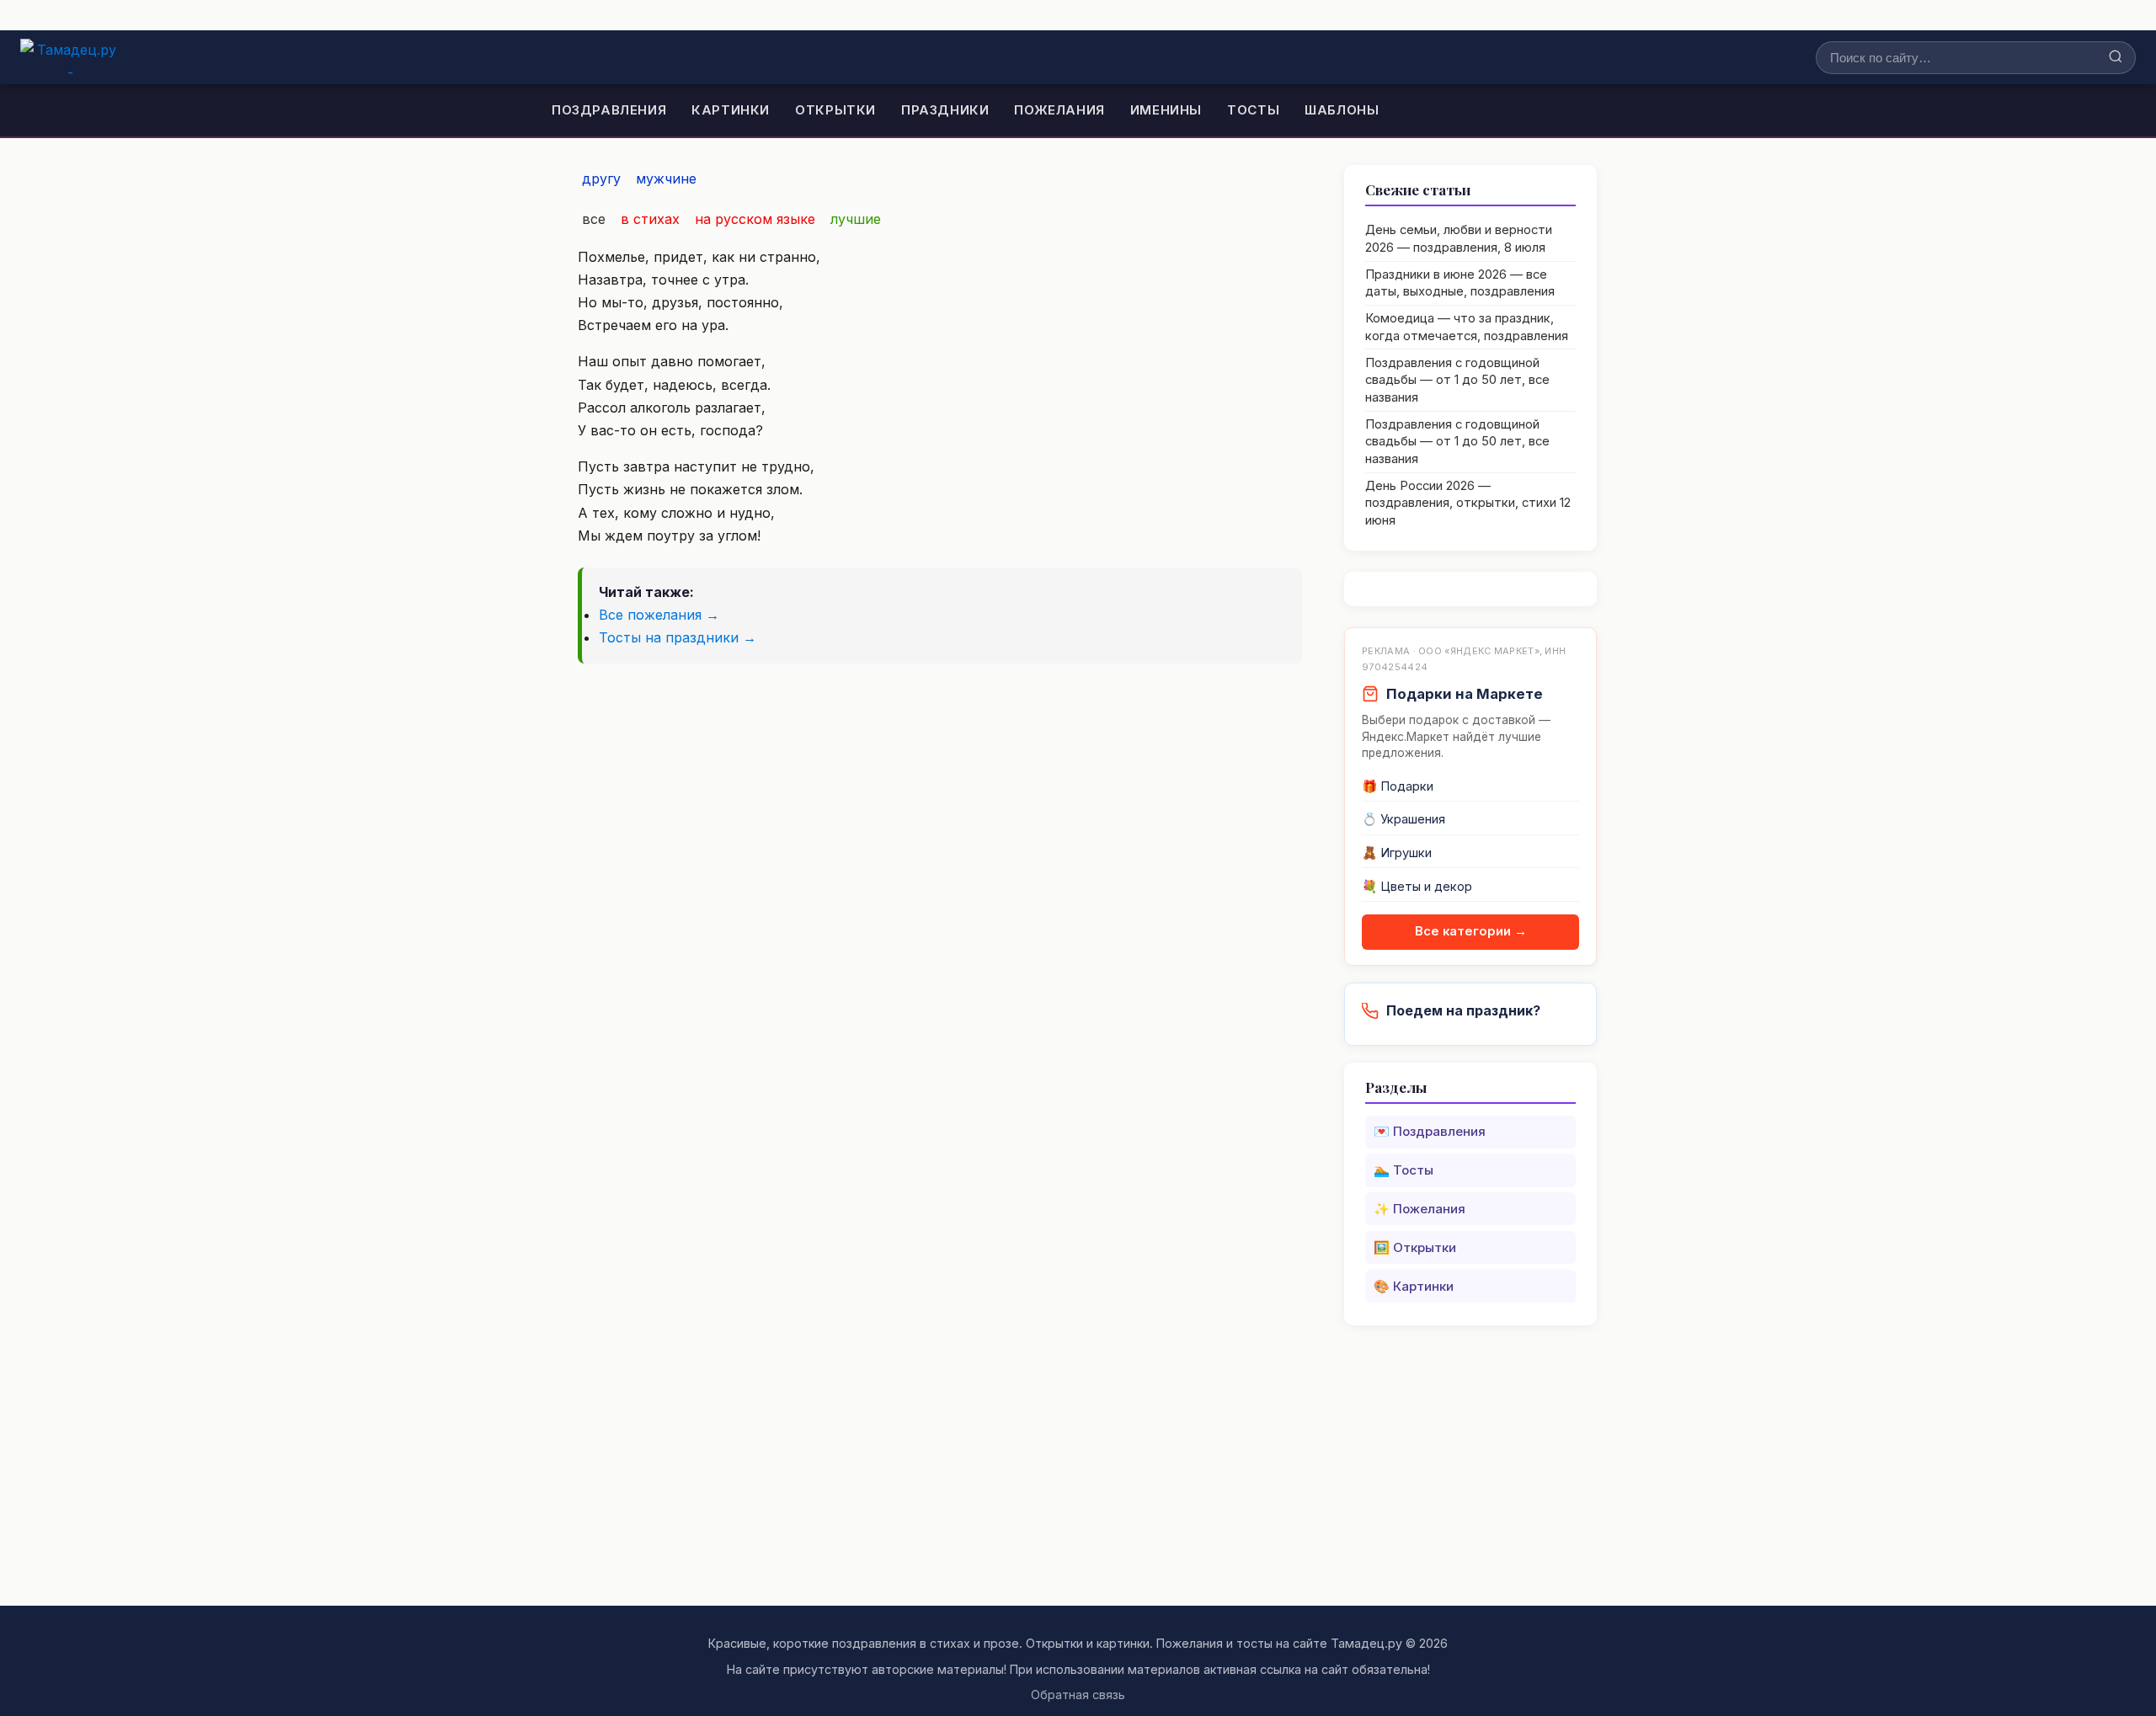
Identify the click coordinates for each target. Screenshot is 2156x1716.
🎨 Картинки (1414, 1286)
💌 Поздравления (1430, 1131)
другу (601, 179)
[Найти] (2116, 58)
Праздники (945, 110)
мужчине (666, 179)
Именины (1166, 110)
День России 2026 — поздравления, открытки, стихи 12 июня (1468, 503)
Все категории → (1471, 931)
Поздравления (609, 110)
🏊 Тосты (1404, 1170)
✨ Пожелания (1420, 1209)
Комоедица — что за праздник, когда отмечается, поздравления (1467, 327)
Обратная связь (1078, 1695)
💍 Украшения (1404, 819)
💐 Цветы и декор (1417, 887)
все (594, 219)
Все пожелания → (659, 615)
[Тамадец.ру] (70, 57)
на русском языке (755, 219)
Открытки (835, 110)
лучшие (856, 219)
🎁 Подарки (1398, 786)
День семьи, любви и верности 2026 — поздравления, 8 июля (1459, 239)
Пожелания (1059, 110)
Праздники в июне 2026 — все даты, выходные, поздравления (1460, 283)
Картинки (731, 110)
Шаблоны (1342, 110)
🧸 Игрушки (1397, 853)
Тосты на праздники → (678, 637)
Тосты (1253, 110)
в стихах (650, 219)
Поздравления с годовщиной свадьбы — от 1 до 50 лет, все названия (1457, 380)
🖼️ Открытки (1415, 1247)
